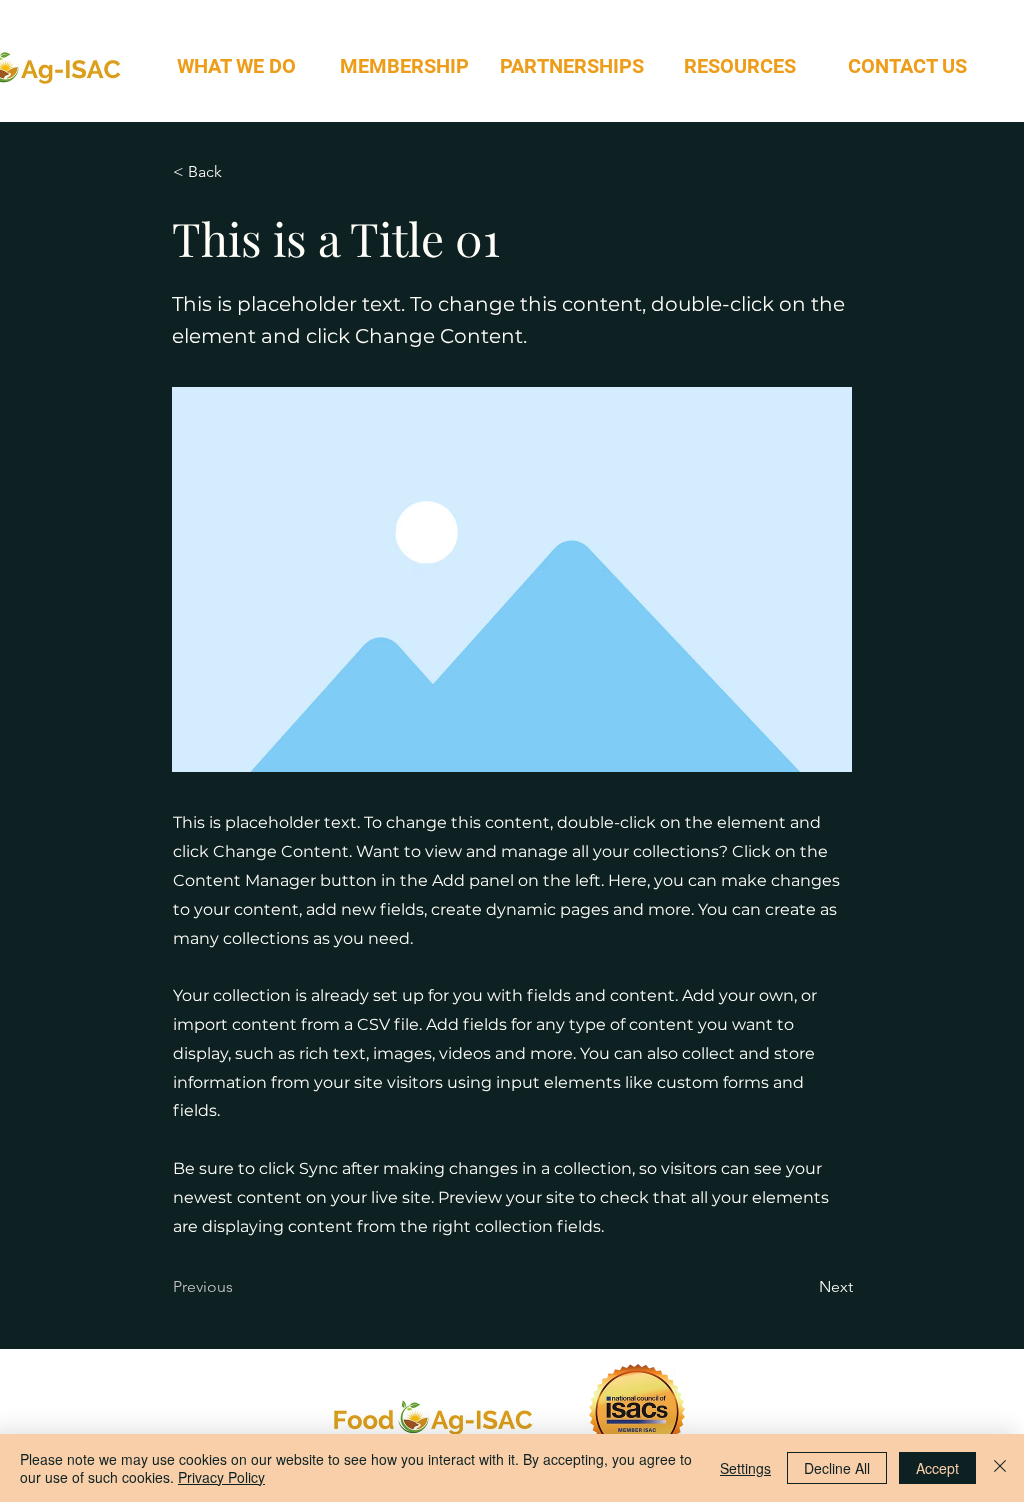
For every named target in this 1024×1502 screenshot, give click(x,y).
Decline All (837, 1468)
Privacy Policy (221, 1477)
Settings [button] (745, 1468)
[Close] (1000, 1468)
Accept (937, 1468)
